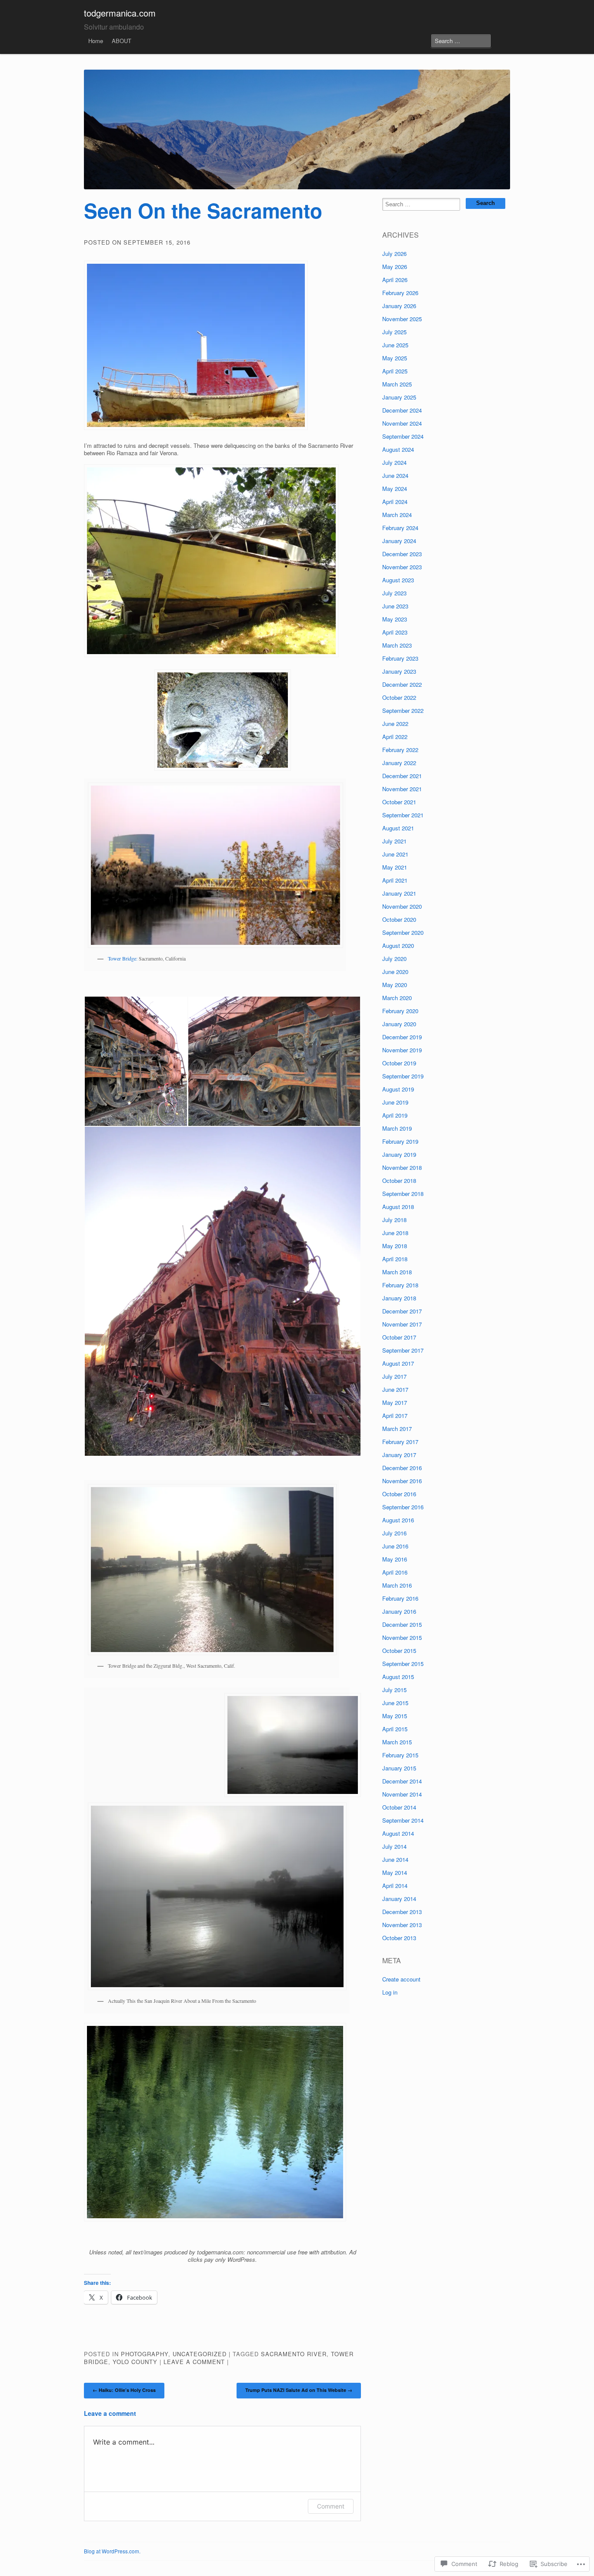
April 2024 (395, 502)
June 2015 (395, 1703)
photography (145, 2354)
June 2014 (395, 1859)
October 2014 (399, 1807)
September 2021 (403, 815)
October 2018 (399, 1181)
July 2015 (394, 1690)
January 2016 (399, 1611)
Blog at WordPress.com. (112, 2551)
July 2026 (394, 254)
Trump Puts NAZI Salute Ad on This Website (299, 2390)
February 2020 (400, 1011)
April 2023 (395, 632)
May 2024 (395, 489)
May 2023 (395, 619)
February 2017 (400, 1442)
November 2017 (402, 1324)
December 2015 (402, 1624)
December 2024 (402, 410)
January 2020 (399, 1024)
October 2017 (399, 1337)
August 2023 (398, 580)
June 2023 (395, 606)
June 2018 (395, 1233)
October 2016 (399, 1494)
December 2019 (402, 1037)
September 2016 (403, 1507)
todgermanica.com (120, 13)
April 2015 (395, 1729)
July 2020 (394, 959)
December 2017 (402, 1311)
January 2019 (399, 1154)
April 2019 (395, 1115)
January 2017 (399, 1455)
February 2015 (400, 1755)
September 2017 (403, 1350)
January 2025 (399, 397)
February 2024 (400, 528)
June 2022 (395, 724)
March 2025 (397, 384)
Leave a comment (194, 2362)
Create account (401, 1979)
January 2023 (399, 671)
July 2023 (394, 593)
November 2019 (402, 1050)
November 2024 (402, 423)
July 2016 (394, 1533)
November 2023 (402, 567)
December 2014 (402, 1781)
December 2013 (402, 1912)
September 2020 (403, 932)
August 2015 (398, 1677)
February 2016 (400, 1598)
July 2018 (394, 1220)
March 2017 (397, 1429)
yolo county (135, 2362)
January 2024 (399, 541)
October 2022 (399, 697)
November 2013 (402, 1925)
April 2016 (395, 1572)
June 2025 (395, 345)
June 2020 (395, 972)
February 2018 (400, 1285)
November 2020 (402, 906)
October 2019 (399, 1063)
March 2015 (397, 1742)
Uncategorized (200, 2354)
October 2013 (399, 1938)
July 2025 (394, 332)
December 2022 (402, 684)
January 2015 (399, 1768)
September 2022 (403, 710)
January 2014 (399, 1899)
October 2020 (399, 919)
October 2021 (399, 802)
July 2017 (394, 1376)
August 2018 (398, 1207)
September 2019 (403, 1076)
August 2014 (398, 1833)
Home (96, 41)
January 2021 (399, 893)
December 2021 (402, 776)
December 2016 (402, 1468)
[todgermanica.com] (297, 129)
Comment (331, 2506)
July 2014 (394, 1846)
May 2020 (395, 985)
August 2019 (398, 1089)
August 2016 (398, 1520)
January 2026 (399, 306)
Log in (390, 1992)
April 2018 (395, 1259)
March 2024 (397, 515)
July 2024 (394, 462)
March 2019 (397, 1128)
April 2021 (395, 880)
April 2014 (395, 1886)
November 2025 (402, 319)
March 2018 (397, 1272)
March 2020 (397, 998)
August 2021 (398, 828)
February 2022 (400, 750)
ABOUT (122, 41)
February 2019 (400, 1141)
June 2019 (395, 1102)
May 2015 (395, 1716)
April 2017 (395, 1416)
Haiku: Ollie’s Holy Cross (124, 2390)
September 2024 (403, 436)
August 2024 (398, 449)
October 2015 (399, 1651)
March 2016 (397, 1585)
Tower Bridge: (123, 958)
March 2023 (397, 645)
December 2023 (402, 554)
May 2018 (395, 1246)
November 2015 (402, 1637)
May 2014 (395, 1872)
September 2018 (403, 1194)
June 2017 (395, 1389)
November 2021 (402, 789)
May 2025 (395, 358)
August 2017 (398, 1363)
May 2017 (395, 1402)
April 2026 (395, 280)
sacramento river (294, 2354)
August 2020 (398, 945)
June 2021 (395, 854)
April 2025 (395, 371)
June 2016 (395, 1546)
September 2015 (403, 1664)
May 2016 (395, 1559)
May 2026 (395, 267)
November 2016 (402, 1481)
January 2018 (399, 1298)
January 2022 (399, 763)
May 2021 (395, 867)
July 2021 (394, 841)
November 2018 (402, 1167)
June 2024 (395, 475)
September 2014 (403, 1820)
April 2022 (395, 737)
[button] (136, 1061)
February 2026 (400, 293)
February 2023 (400, 658)
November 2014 (402, 1794)
